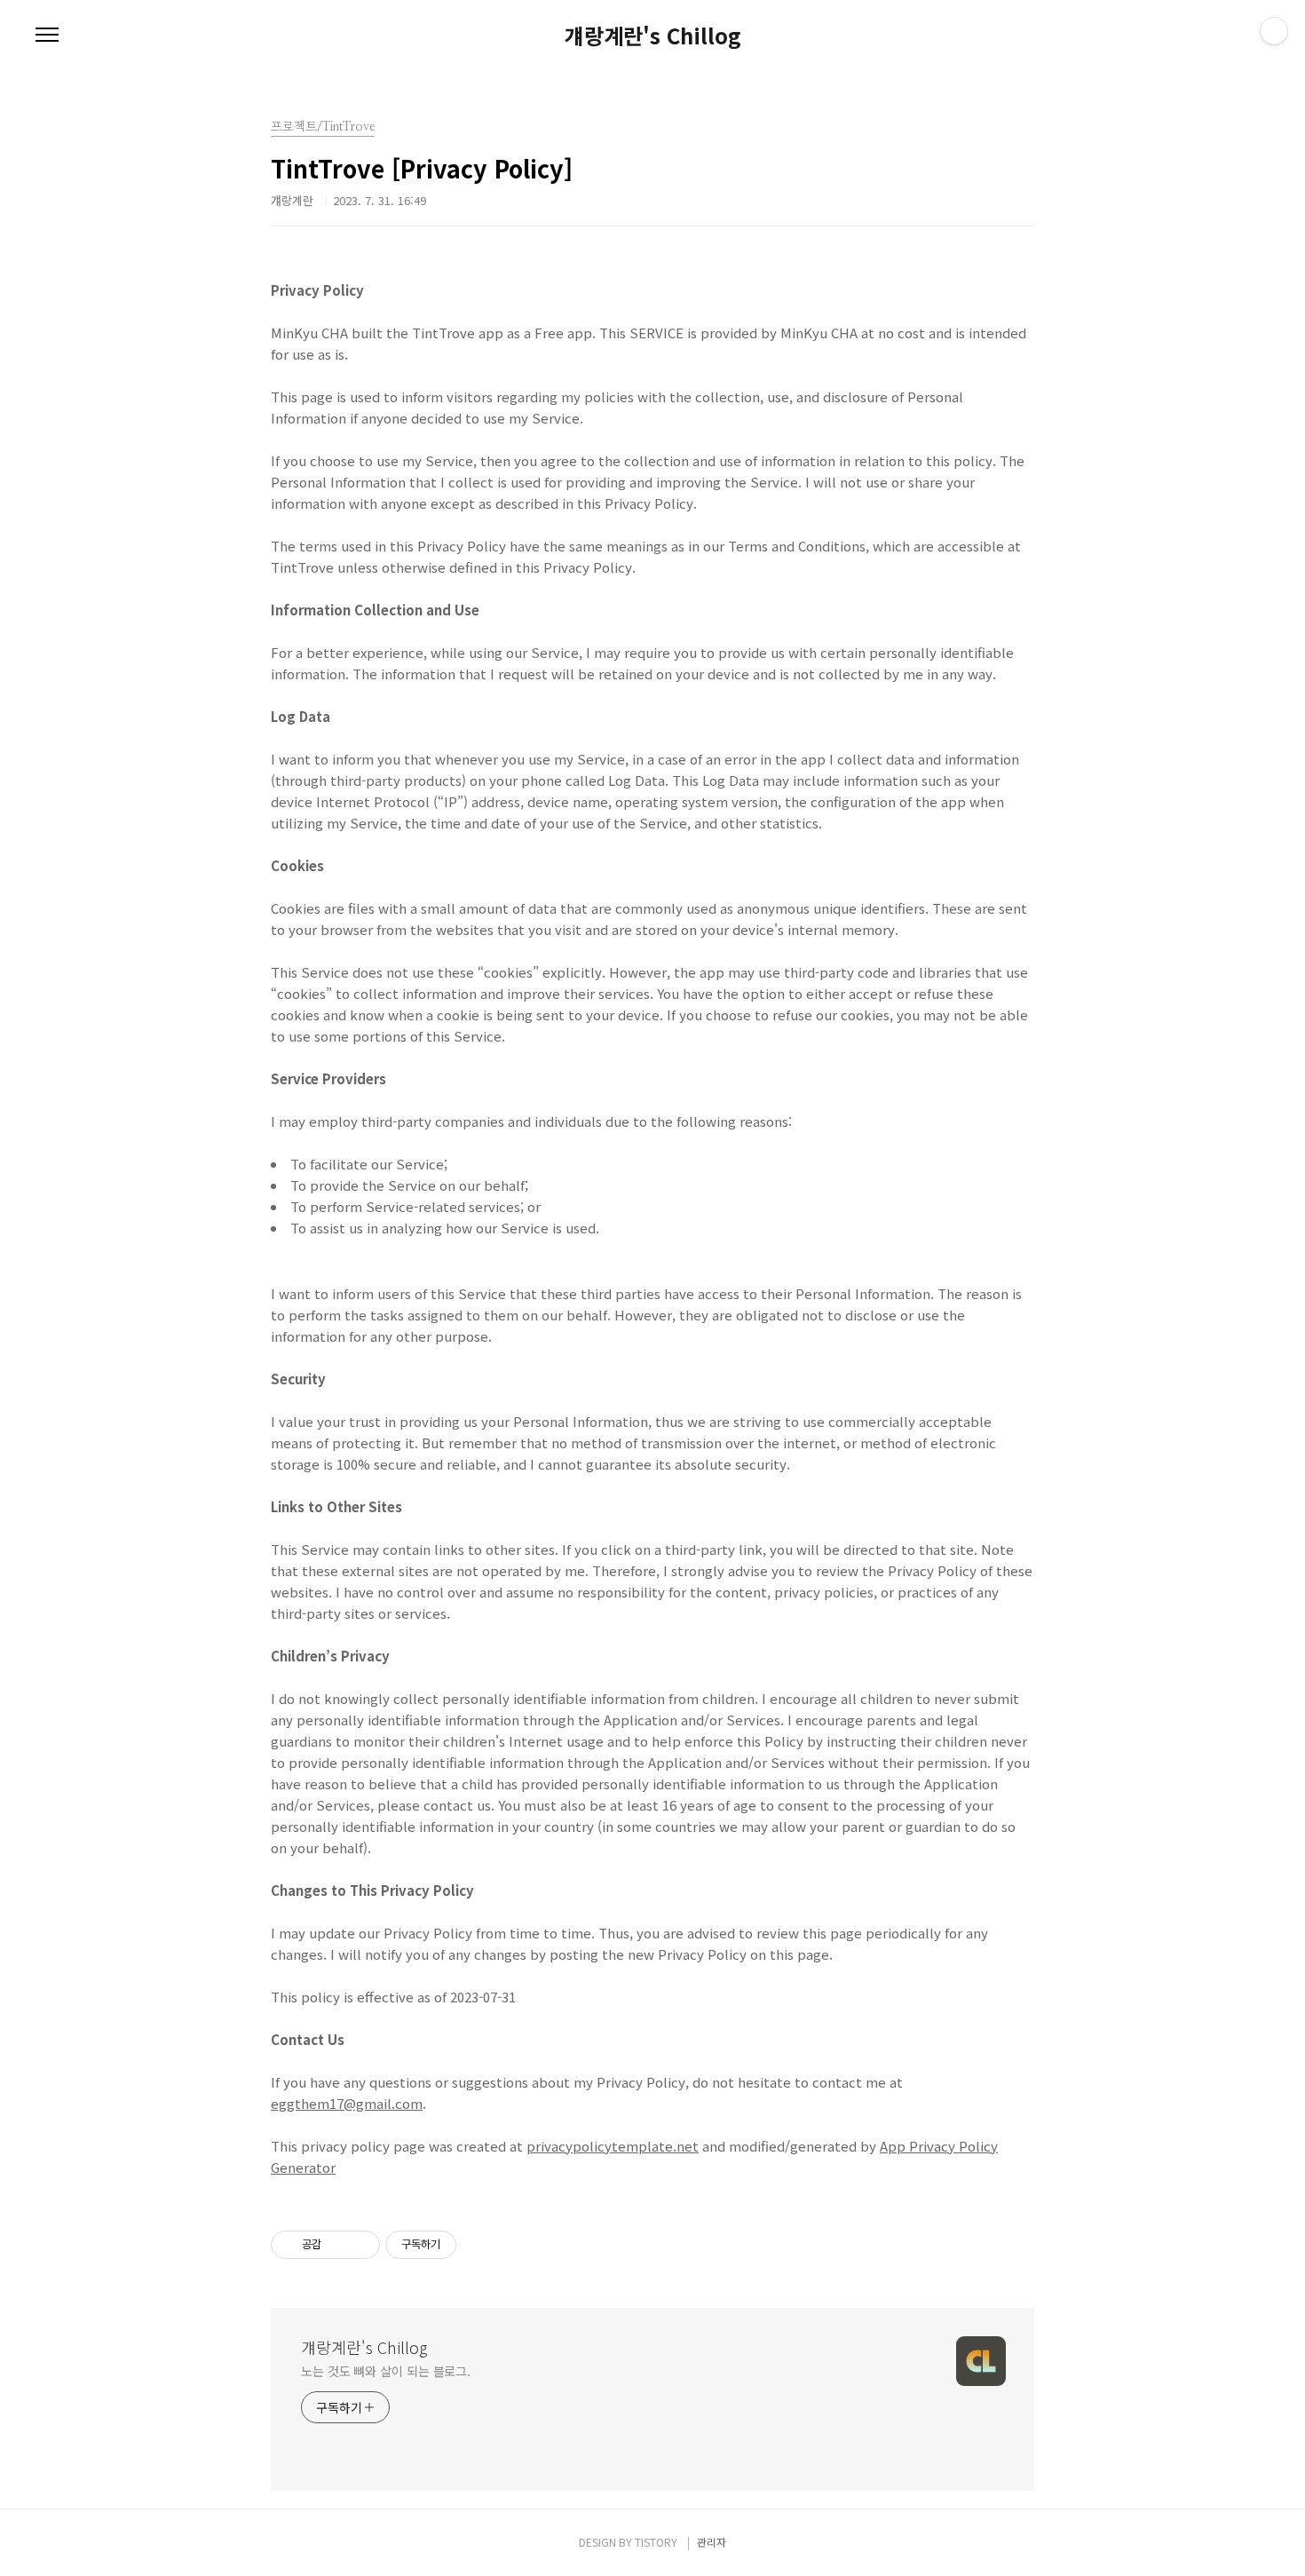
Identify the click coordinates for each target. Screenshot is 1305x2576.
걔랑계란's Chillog (653, 36)
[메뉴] (47, 36)
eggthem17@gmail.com (347, 2103)
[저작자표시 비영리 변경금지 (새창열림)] (480, 2245)
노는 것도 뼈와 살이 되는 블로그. (386, 2371)
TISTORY (656, 2542)
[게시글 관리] (360, 2245)
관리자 (712, 2542)
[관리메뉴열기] (1274, 31)
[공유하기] (338, 2245)
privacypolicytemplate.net (613, 2146)
